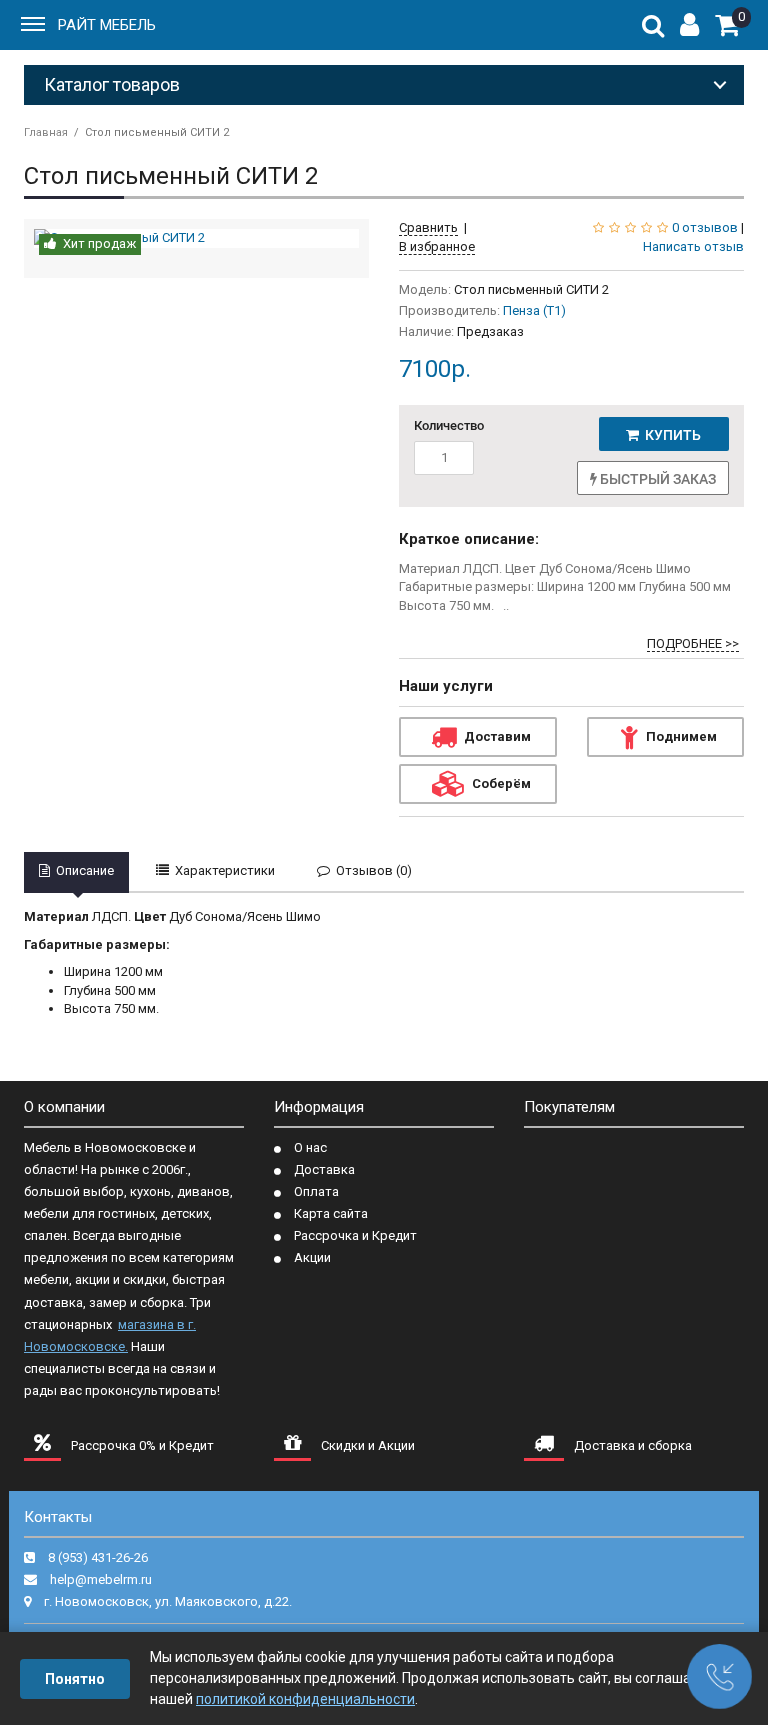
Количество (448, 425)
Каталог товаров (112, 84)
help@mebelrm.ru (101, 1579)
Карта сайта (331, 1213)
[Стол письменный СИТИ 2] (196, 238)
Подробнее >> (693, 643)
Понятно (75, 1679)
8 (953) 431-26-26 (98, 1557)
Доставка (324, 1169)
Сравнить (428, 227)
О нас (310, 1147)
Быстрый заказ (656, 479)
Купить (670, 435)
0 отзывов (705, 227)
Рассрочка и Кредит (355, 1235)
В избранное (437, 246)
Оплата (316, 1191)
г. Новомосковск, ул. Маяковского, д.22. (168, 1601)
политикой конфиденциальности (305, 1699)
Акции (312, 1257)
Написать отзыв (693, 246)
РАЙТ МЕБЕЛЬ (107, 25)
